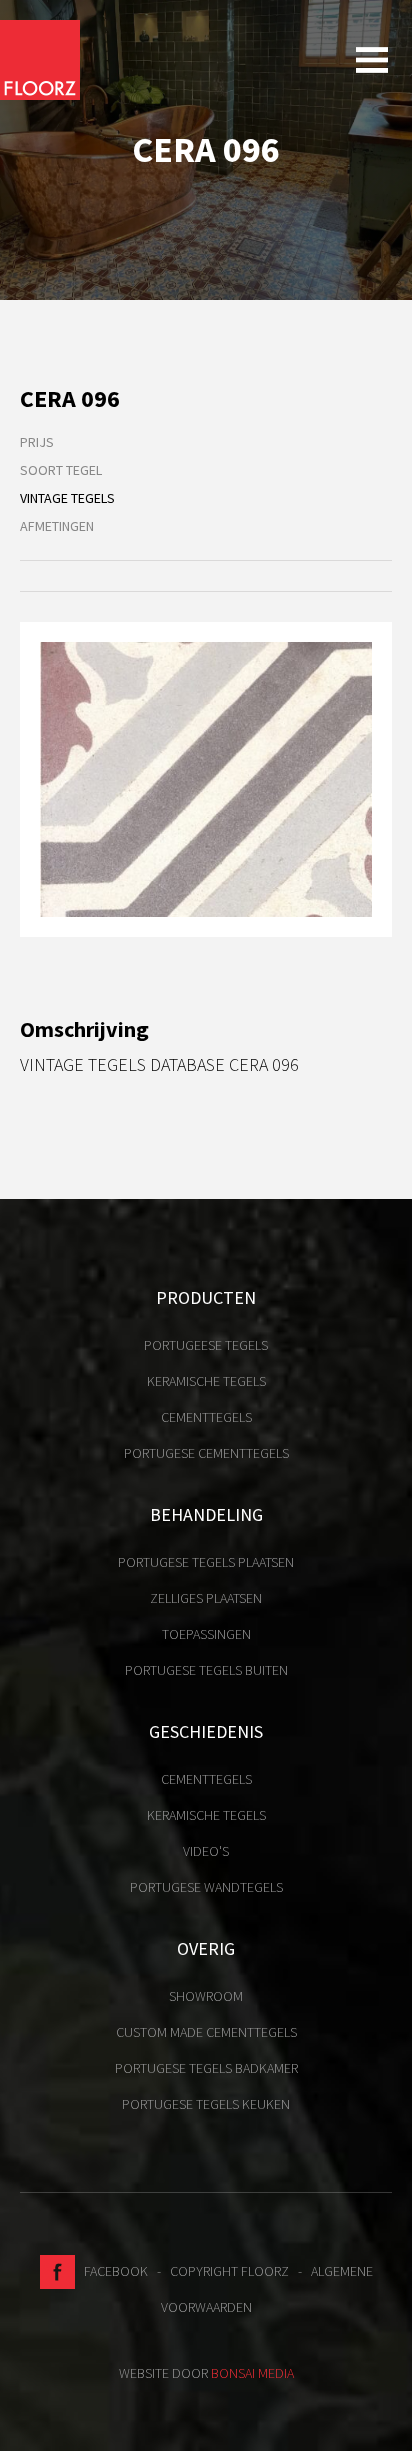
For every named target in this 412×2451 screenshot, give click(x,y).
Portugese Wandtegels (206, 1887)
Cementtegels (206, 1417)
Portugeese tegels (206, 1345)
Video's (206, 1851)
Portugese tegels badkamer (206, 2068)
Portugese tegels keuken (206, 2104)
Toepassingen (206, 1634)
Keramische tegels (206, 1381)
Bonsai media (252, 2373)
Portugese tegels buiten (206, 1670)
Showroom (206, 1996)
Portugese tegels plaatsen (206, 1562)
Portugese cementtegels (206, 1453)
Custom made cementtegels (206, 2032)
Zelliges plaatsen (206, 1598)
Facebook (111, 2271)
